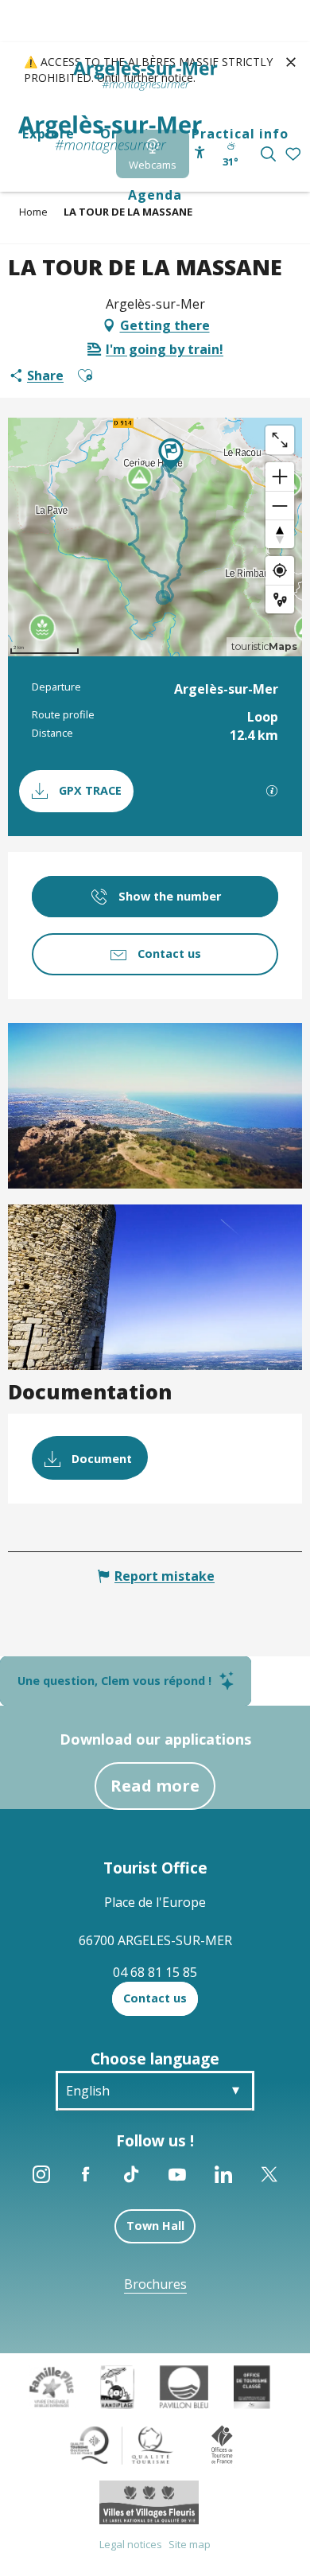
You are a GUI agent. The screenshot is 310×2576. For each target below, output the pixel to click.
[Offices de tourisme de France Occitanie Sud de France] (122, 2444)
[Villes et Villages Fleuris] (149, 2501)
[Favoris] (294, 155)
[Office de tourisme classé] (252, 2386)
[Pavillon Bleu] (184, 2386)
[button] (268, 154)
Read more (155, 1786)
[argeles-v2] (110, 134)
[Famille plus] (52, 2386)
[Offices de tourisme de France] (222, 2444)
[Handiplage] (117, 2386)
